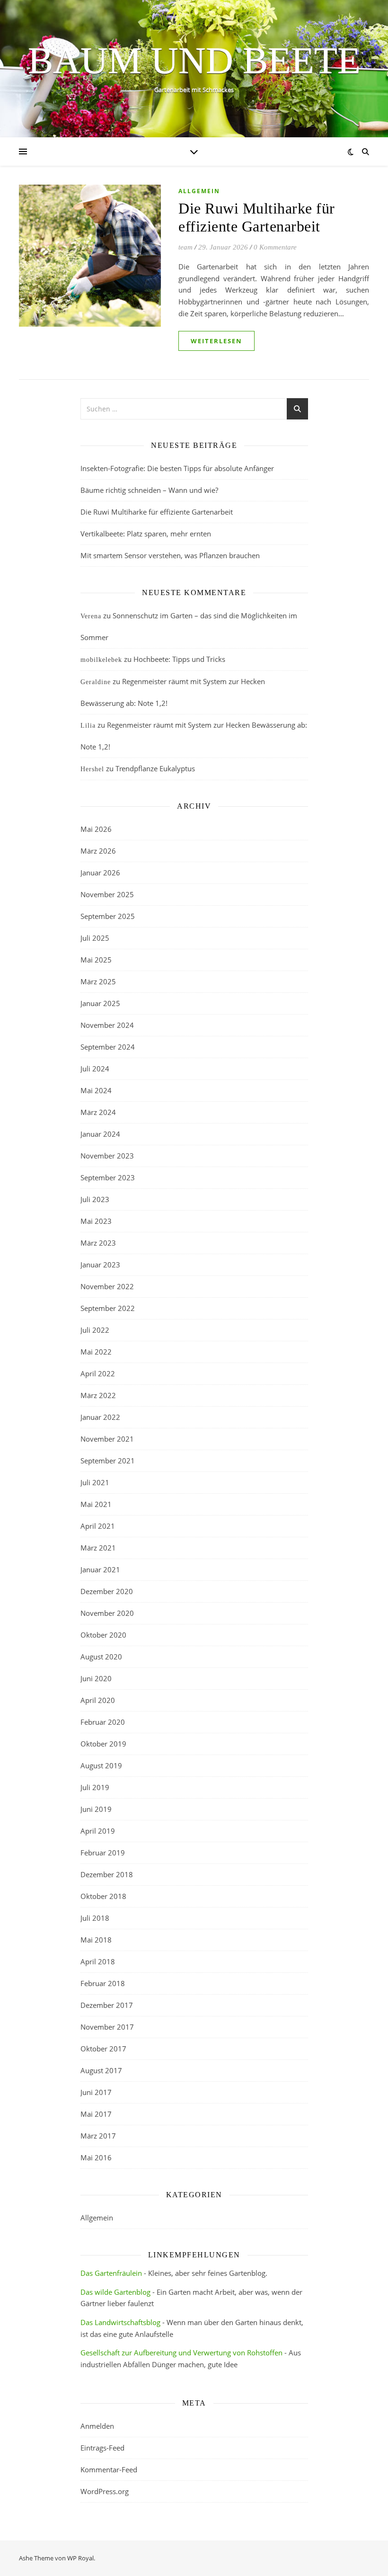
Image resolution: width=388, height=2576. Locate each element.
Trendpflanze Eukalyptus (155, 768)
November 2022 (107, 1286)
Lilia (88, 726)
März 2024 (98, 1112)
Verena (91, 616)
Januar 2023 (100, 1265)
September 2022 (108, 1308)
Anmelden (97, 2426)
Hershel (92, 769)
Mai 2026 (96, 829)
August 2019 (101, 1765)
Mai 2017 (96, 2114)
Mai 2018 (96, 1940)
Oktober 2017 (103, 2049)
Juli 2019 (95, 1787)
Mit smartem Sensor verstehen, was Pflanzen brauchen (170, 555)
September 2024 (108, 1047)
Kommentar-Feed (109, 2469)
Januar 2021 (100, 1569)
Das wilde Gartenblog (115, 2292)
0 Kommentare (275, 247)
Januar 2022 (100, 1417)
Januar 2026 (100, 873)
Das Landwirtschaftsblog (120, 2322)
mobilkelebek (101, 660)
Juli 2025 (95, 938)
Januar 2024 (100, 1134)
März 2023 (98, 1243)
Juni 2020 (96, 1678)
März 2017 (98, 2136)
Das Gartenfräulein (111, 2273)
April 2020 (98, 1700)
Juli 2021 (95, 1482)
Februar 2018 (103, 1983)
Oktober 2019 (103, 1744)
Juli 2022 (95, 1330)
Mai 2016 (96, 2157)
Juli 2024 (95, 1069)
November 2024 (107, 1025)
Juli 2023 (95, 1199)
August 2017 (101, 2070)
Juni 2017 (96, 2092)
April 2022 (98, 1373)
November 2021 (107, 1439)
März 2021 (98, 1548)
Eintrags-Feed (102, 2448)
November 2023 (107, 1156)
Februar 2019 (103, 1853)
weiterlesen (216, 341)
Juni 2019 (96, 1809)
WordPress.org (105, 2491)
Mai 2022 (96, 1352)
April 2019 (98, 1831)
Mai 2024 (96, 1090)
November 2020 (107, 1613)
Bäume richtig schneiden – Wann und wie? (149, 490)
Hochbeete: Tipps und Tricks (179, 659)
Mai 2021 (96, 1504)
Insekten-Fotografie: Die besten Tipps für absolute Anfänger (177, 468)
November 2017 (107, 2027)
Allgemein (199, 191)
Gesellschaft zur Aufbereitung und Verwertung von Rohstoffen (181, 2353)
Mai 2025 (96, 960)
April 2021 (98, 1526)
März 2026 (98, 851)
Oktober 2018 (103, 1896)
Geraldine (96, 682)
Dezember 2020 (107, 1591)
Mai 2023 (96, 1221)
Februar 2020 (103, 1722)
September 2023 (108, 1177)
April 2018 (98, 1961)
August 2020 (101, 1657)
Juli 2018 (95, 1918)
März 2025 (98, 981)
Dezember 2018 (107, 1874)
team (185, 247)
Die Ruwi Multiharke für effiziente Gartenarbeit (157, 512)
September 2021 (108, 1461)
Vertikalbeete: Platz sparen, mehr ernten (146, 534)
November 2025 (107, 894)
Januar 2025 (100, 1003)
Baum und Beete (194, 61)
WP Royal (80, 2558)
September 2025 (108, 916)
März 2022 (98, 1395)
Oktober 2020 (103, 1635)
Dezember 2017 (107, 2005)
